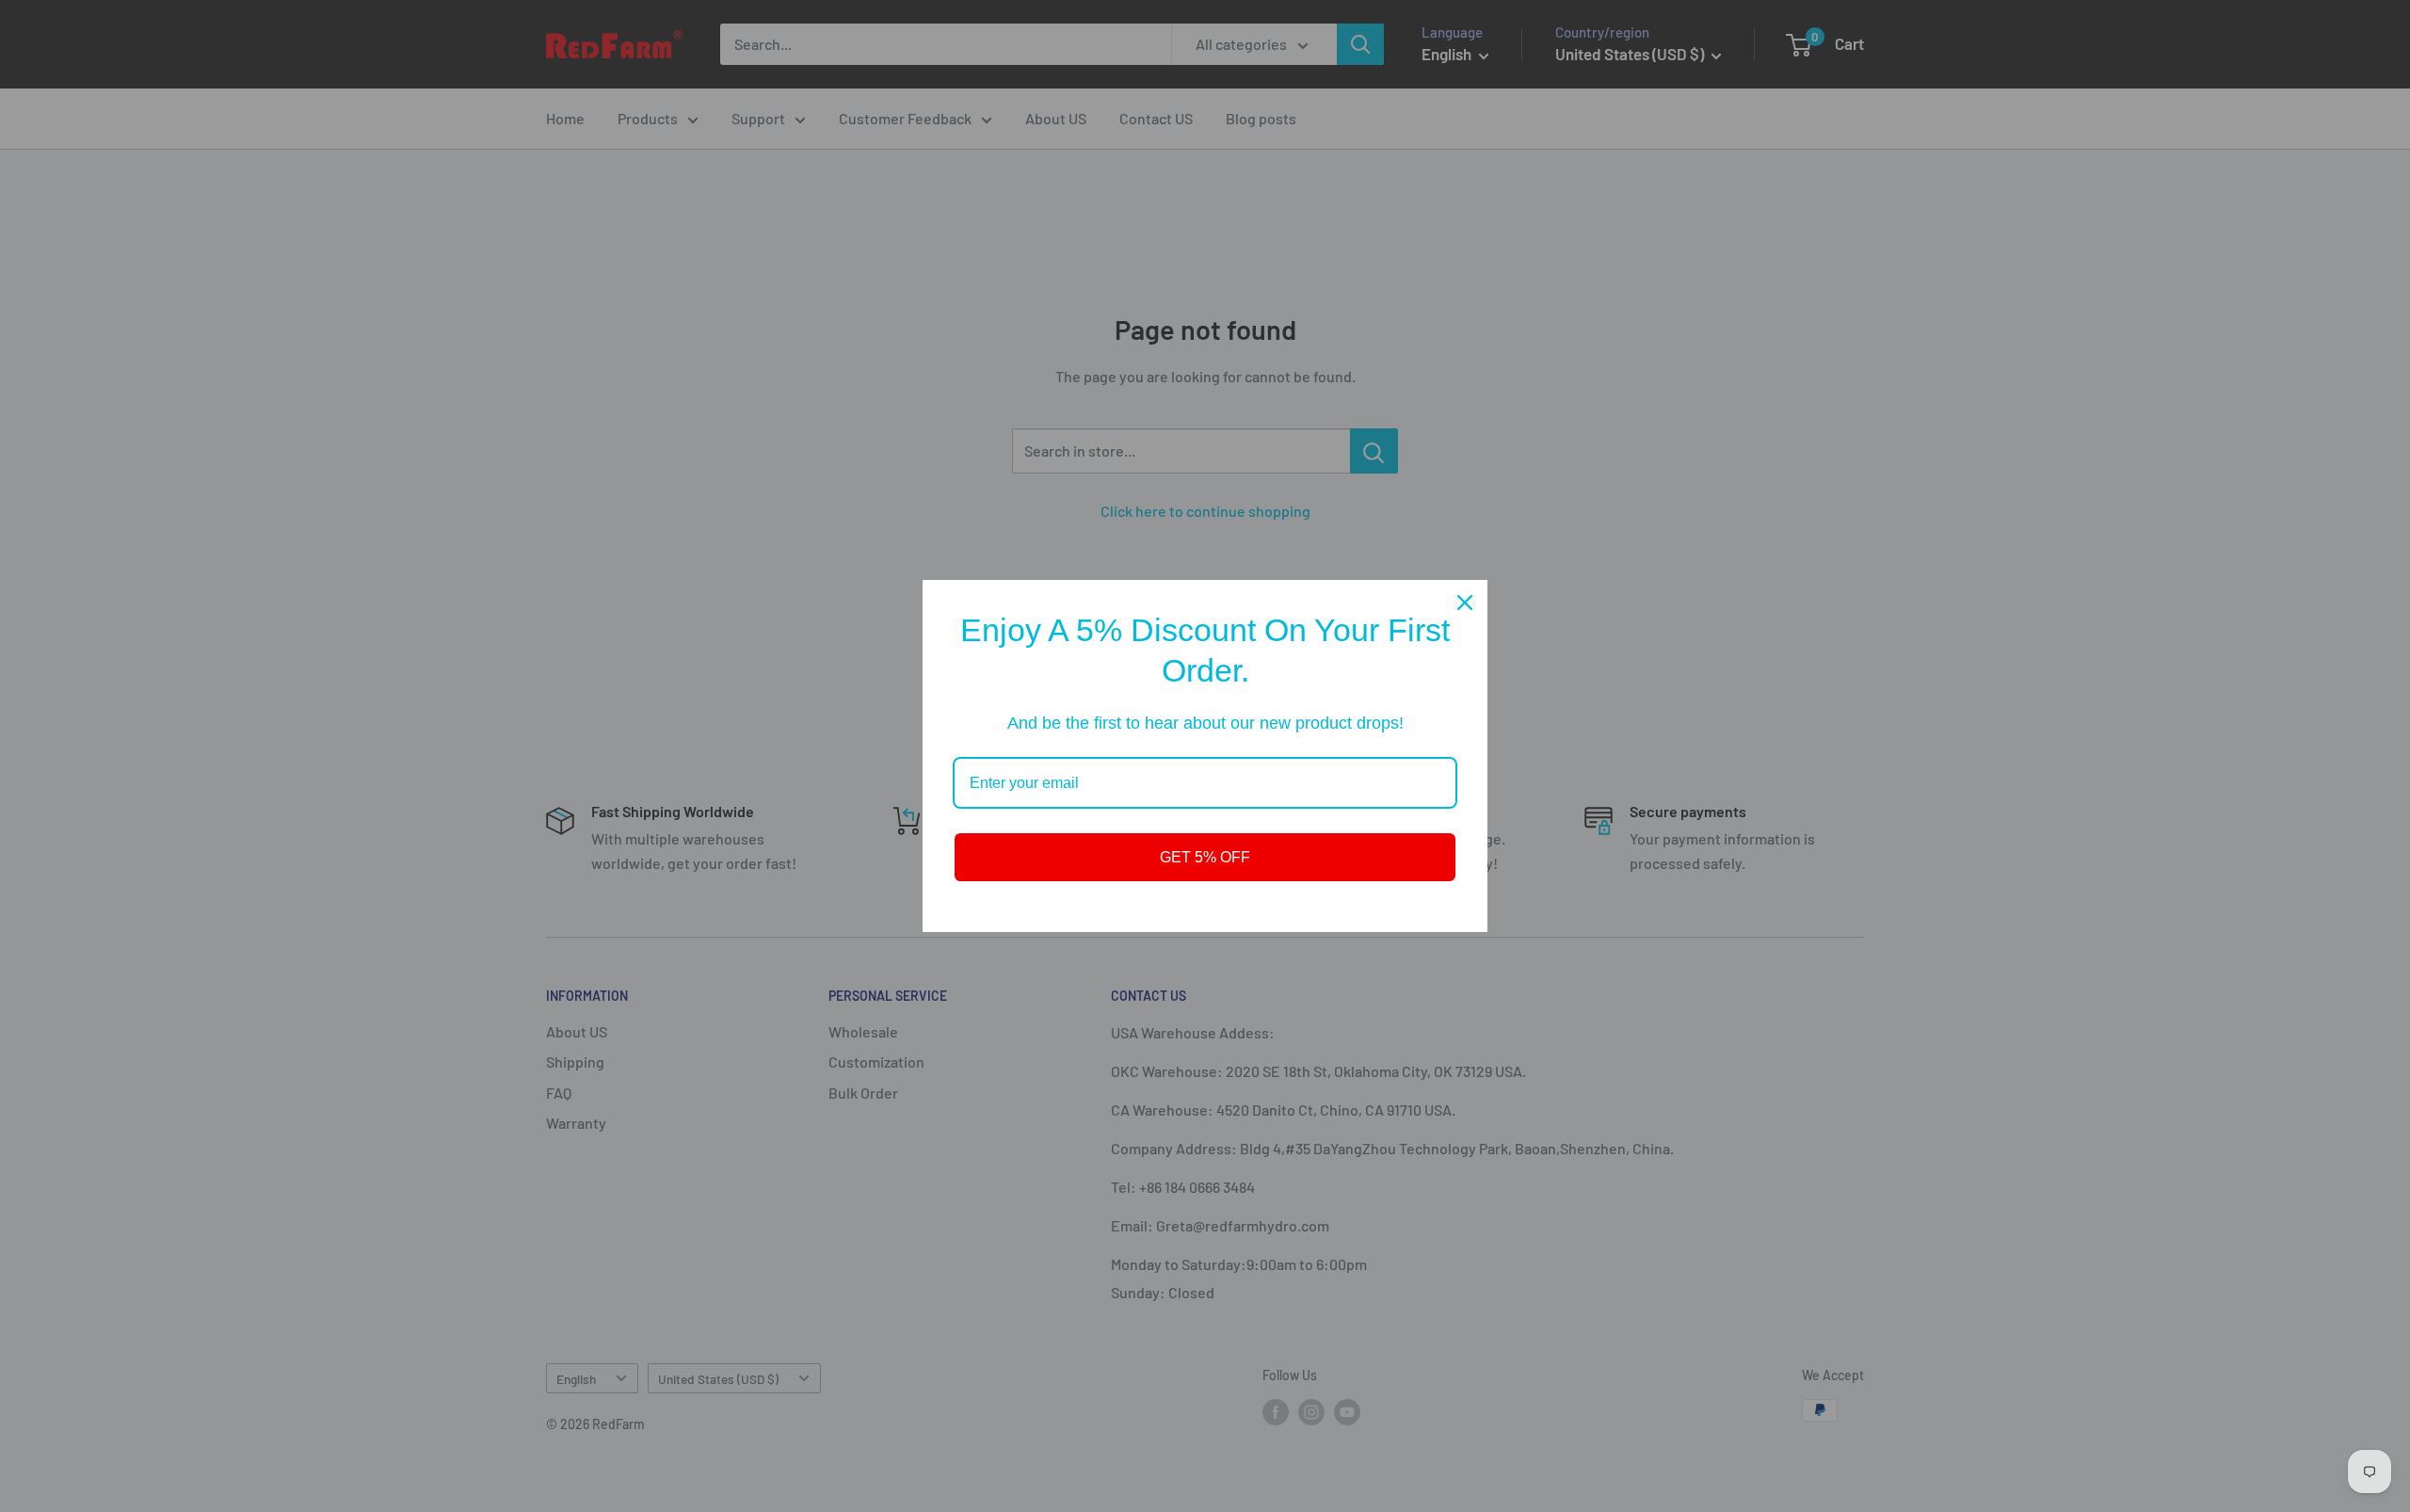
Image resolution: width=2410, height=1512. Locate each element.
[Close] (1465, 603)
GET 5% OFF (1205, 857)
